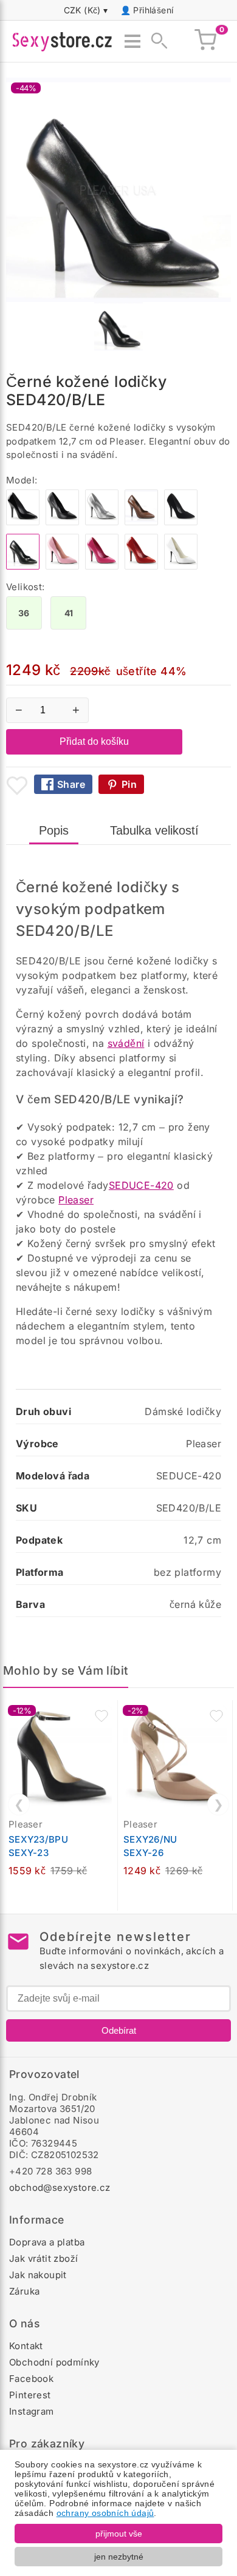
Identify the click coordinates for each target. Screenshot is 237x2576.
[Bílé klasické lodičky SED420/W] (181, 566)
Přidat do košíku (94, 742)
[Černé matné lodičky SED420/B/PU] (62, 522)
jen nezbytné (119, 2557)
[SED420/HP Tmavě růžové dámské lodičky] (102, 566)
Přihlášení (153, 10)
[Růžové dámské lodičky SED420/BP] (62, 566)
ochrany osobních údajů (105, 2513)
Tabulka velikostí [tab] (154, 830)
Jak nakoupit (38, 2275)
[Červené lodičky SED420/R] (141, 566)
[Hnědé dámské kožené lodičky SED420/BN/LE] (141, 522)
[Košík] (205, 41)
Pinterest (30, 2395)
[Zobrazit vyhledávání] (156, 41)
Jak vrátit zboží (43, 2258)
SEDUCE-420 (141, 1185)
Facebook (31, 2379)
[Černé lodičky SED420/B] (23, 522)
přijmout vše (119, 2534)
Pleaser (76, 1200)
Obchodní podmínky (54, 2362)
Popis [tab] (54, 830)
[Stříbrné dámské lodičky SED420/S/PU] (102, 522)
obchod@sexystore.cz (60, 2188)
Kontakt (26, 2346)
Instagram (32, 2411)
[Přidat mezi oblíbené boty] (17, 785)
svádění (126, 1043)
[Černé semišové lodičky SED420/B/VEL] (181, 522)
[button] (101, 1716)
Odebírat (119, 2030)
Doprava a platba (47, 2242)
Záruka (24, 2291)
